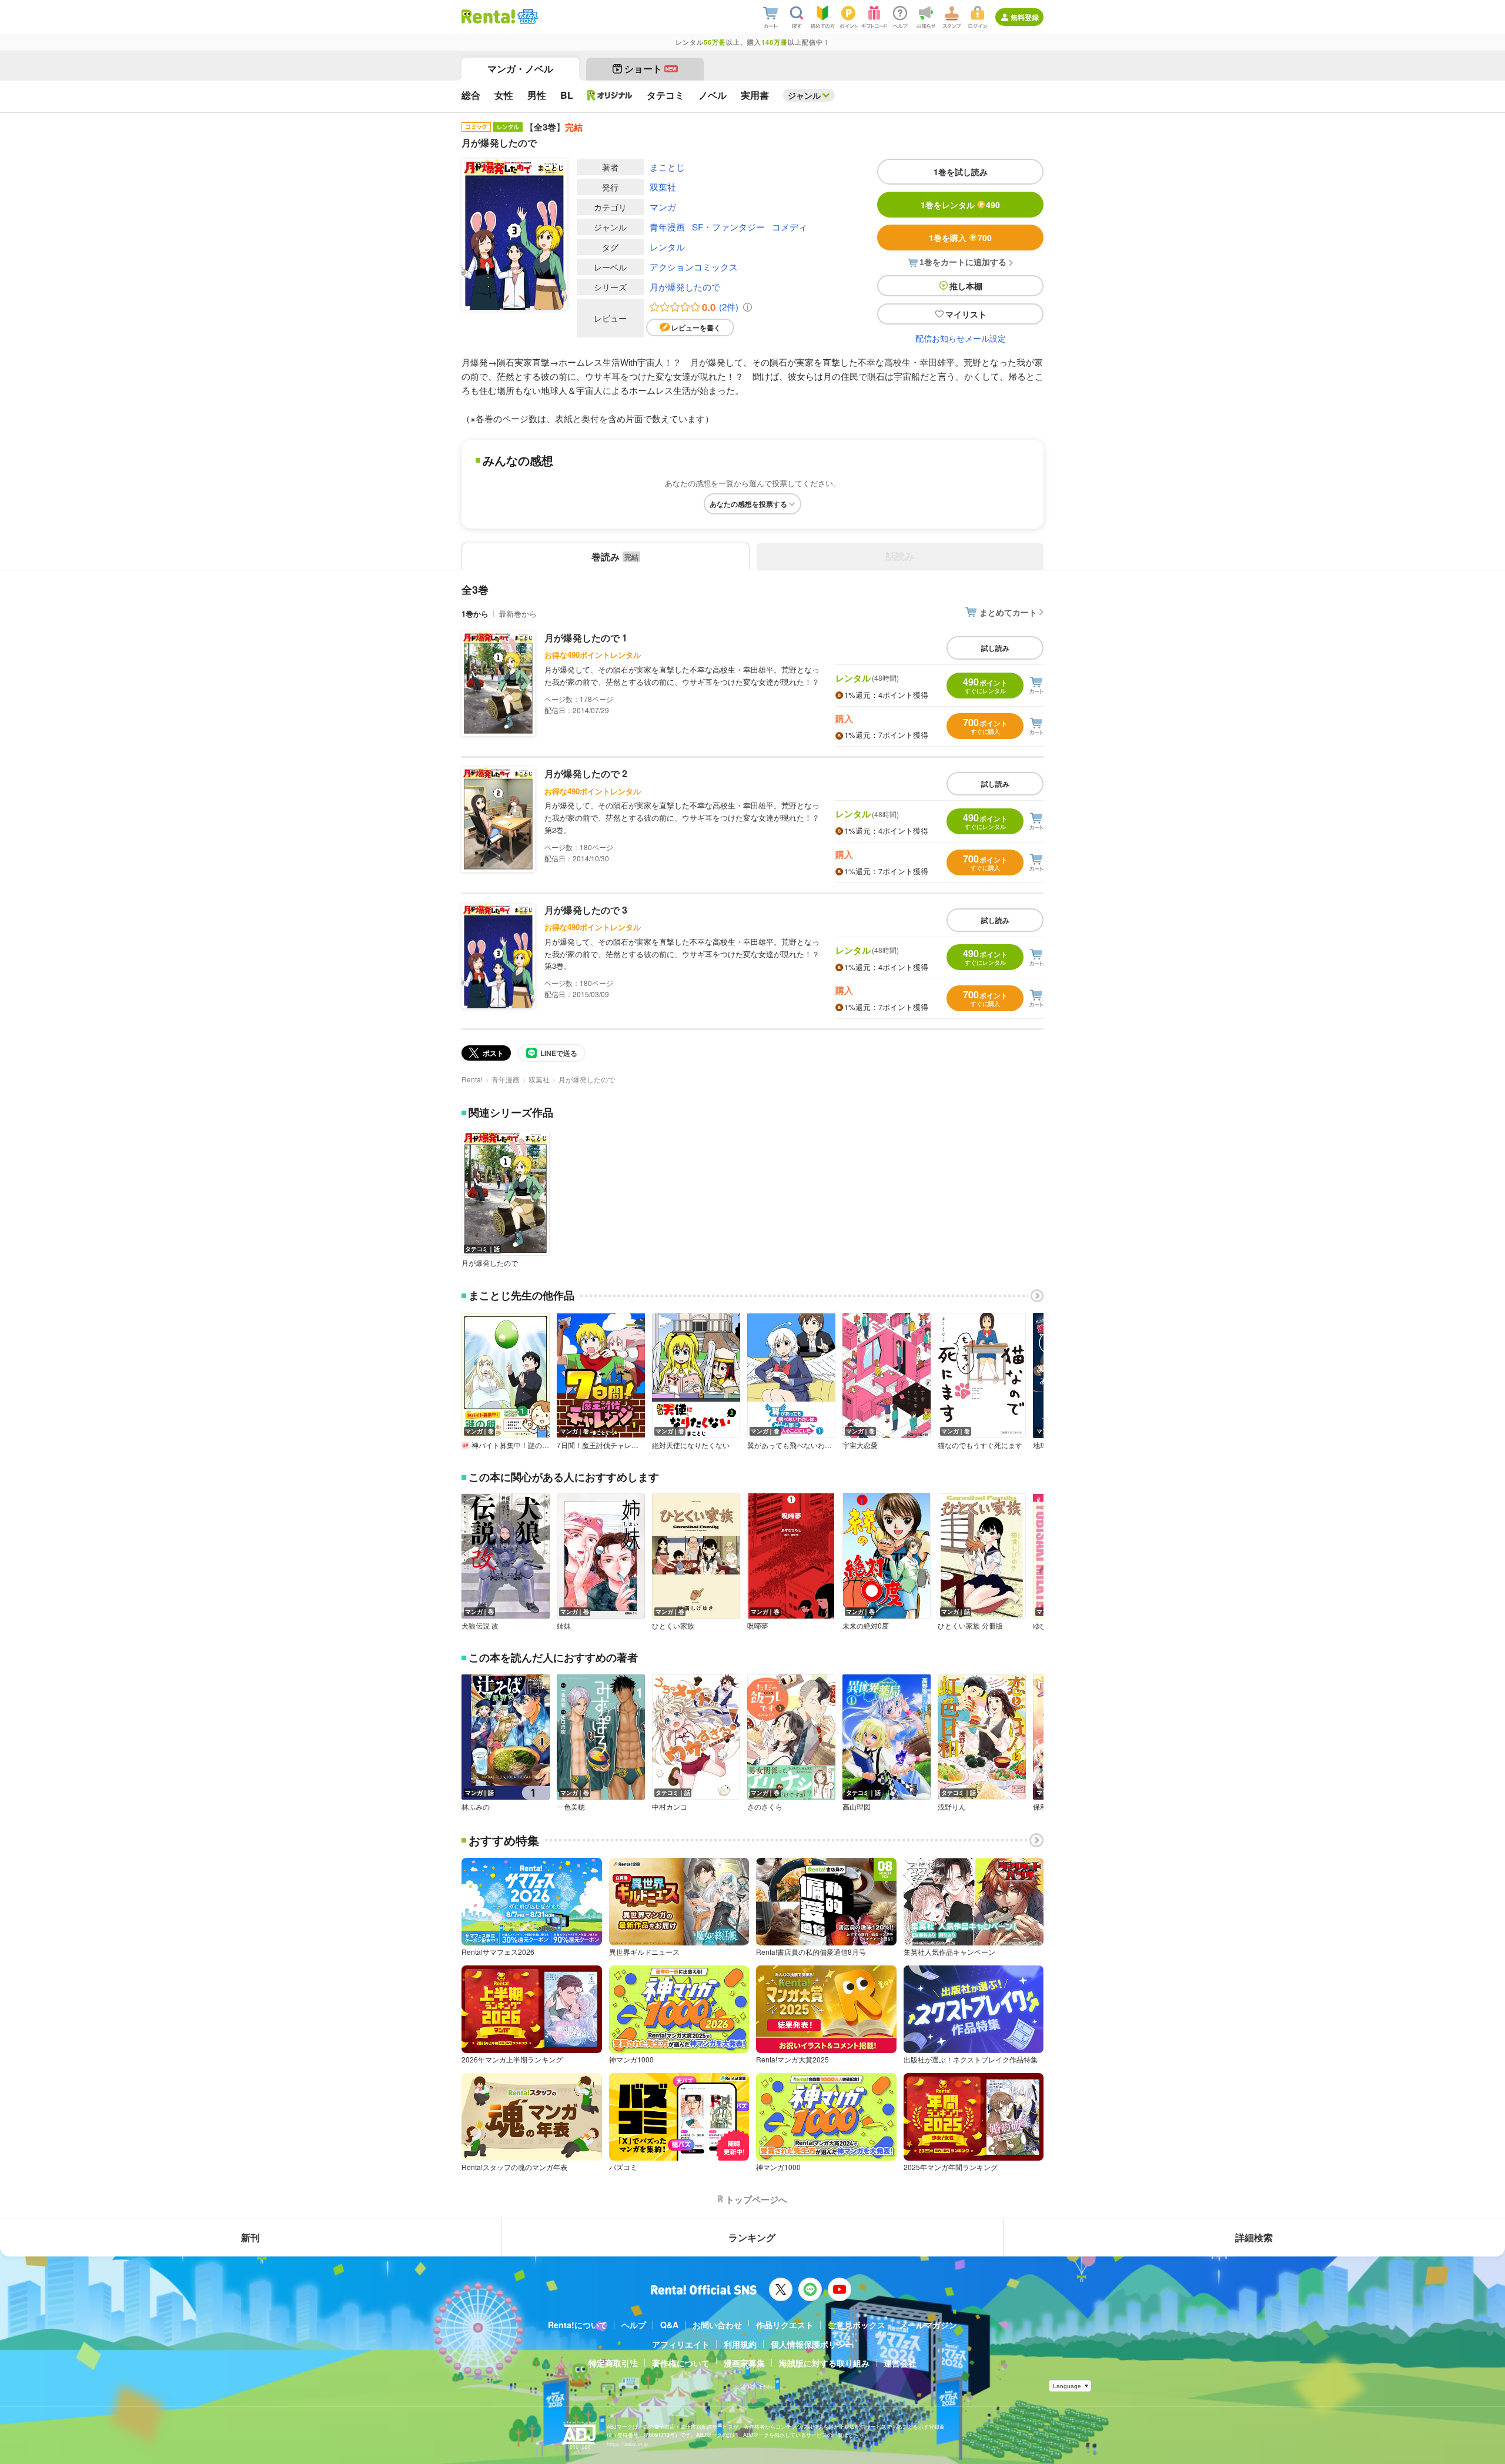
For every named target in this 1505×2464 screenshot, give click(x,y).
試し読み (995, 648)
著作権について (681, 2363)
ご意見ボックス (857, 2325)
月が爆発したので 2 (586, 773)
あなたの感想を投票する (748, 504)
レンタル (667, 247)
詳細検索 (1254, 2237)
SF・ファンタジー (728, 227)
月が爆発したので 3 (586, 910)
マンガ (663, 207)
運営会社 (900, 2363)
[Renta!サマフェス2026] (526, 16)
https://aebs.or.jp (627, 2444)
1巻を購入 (960, 238)
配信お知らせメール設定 (961, 338)
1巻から (475, 614)
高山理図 (857, 1807)
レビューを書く (696, 327)
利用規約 (740, 2344)
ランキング (752, 2237)
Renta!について (578, 2325)
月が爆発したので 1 (586, 638)
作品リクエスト (785, 2325)
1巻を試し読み (961, 172)
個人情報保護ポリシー (812, 2344)
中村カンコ (670, 1807)
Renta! (472, 1079)
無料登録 (1025, 17)
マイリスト (966, 314)
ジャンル (804, 95)
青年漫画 (667, 227)
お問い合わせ (717, 2325)
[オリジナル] (610, 95)
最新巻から (518, 614)
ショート (651, 68)
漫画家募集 (744, 2363)
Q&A (669, 2325)
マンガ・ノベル (520, 68)
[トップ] (488, 16)
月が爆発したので (685, 287)
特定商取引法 (613, 2363)
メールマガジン (928, 2325)
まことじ (667, 167)
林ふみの (476, 1807)
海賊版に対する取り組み (824, 2363)
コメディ (790, 227)
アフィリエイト (681, 2344)
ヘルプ (634, 2325)
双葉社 (663, 187)
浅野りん (952, 1807)
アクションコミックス (694, 267)
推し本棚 (966, 286)
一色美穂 (571, 1807)
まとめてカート (1008, 612)
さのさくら (765, 1807)
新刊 (250, 2237)
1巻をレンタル (960, 205)
